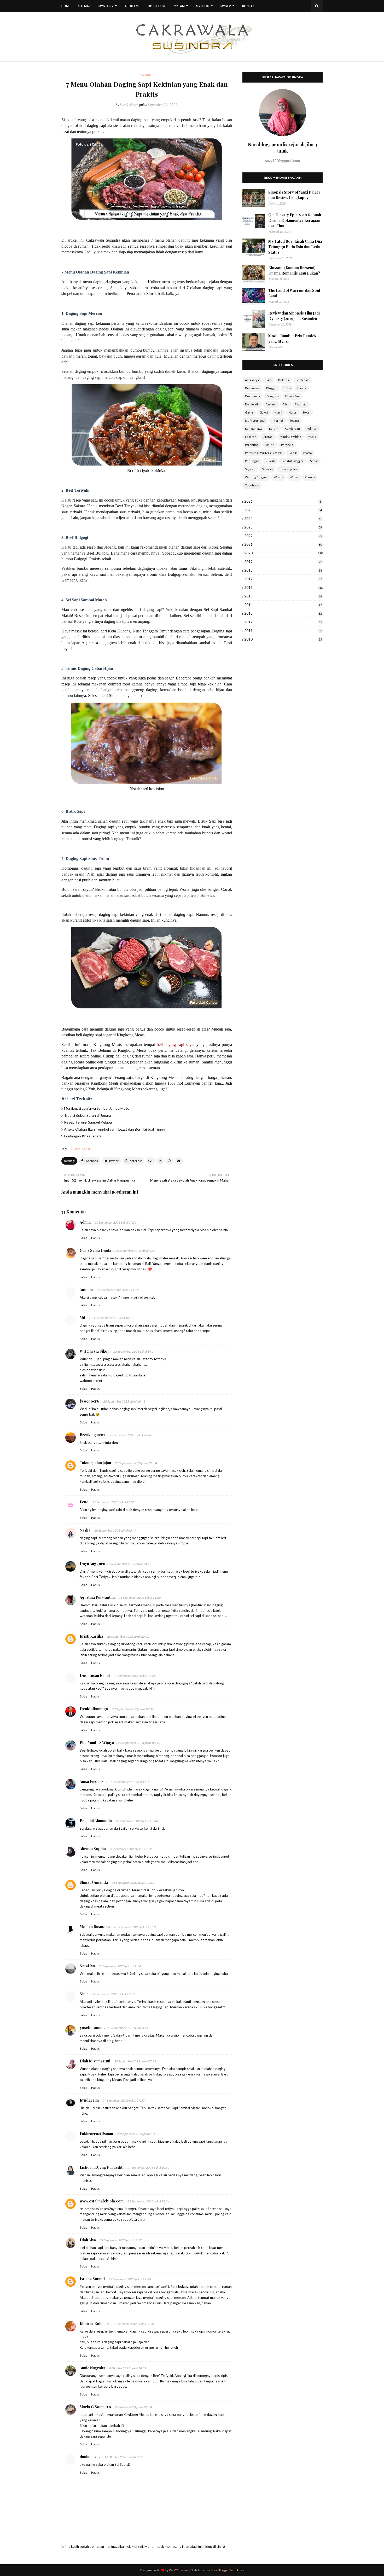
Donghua (273, 396)
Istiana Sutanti (92, 2279)
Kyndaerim (89, 2100)
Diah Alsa (88, 2240)
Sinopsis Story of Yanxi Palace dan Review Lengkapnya (295, 195)
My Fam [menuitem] (179, 6)
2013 (283, 613)
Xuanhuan (252, 485)
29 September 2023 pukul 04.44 (127, 2028)
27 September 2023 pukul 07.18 (133, 1709)
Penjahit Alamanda (96, 1821)
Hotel (307, 412)
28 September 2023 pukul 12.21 (133, 1883)
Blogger (272, 388)
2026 (283, 501)
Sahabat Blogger (293, 461)
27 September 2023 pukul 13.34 (137, 1821)
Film (286, 404)
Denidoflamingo (94, 1709)
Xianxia (310, 477)
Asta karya (252, 380)
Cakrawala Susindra (103, 240)
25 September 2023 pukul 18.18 (112, 1318)
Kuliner (75, 1149)
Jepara (294, 420)
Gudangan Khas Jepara (83, 1136)
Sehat (86, 1149)
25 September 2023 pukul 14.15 (118, 1290)
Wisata (278, 477)
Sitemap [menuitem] (84, 6)
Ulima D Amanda (94, 1882)
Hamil (278, 412)
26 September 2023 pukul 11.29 (140, 1598)
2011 (283, 631)
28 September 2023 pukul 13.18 (135, 1927)
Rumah (270, 461)
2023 (283, 527)
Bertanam (302, 380)
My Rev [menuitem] (226, 6)
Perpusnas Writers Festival (264, 453)
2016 (283, 588)
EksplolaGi (252, 404)
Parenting (252, 445)
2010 (283, 639)
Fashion (271, 404)
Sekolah (267, 469)
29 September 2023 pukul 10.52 (149, 2168)
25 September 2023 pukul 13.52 (136, 1251)
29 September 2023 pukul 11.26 (149, 2201)
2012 (283, 622)
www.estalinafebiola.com (102, 2201)
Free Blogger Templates (227, 2570)
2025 (283, 510)
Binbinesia (252, 388)
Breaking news (93, 1435)
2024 (283, 519)
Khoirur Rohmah (94, 2324)
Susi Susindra (129, 105)
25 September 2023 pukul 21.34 (136, 1463)
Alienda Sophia (93, 1849)
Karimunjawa (254, 429)
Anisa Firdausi (92, 1781)
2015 (283, 596)
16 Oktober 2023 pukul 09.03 (124, 2457)
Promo (307, 453)
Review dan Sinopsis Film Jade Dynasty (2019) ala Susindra (295, 316)
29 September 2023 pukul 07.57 (124, 2100)
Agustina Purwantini (97, 1597)
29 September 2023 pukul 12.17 (121, 2240)
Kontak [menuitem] (248, 6)
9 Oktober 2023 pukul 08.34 (133, 2407)
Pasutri (270, 445)
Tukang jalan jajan (95, 1463)
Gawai (264, 412)
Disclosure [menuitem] (157, 6)
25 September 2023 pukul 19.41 (124, 1401)
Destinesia (252, 396)
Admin (85, 1222)
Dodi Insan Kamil (95, 1675)
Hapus (95, 1238)
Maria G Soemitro (95, 2407)
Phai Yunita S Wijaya (97, 1743)
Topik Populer (288, 469)
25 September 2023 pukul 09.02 (116, 1222)
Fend (84, 1502)
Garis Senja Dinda (95, 1250)
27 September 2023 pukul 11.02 (129, 1782)
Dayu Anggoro (92, 1564)
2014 (283, 605)
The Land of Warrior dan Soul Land (294, 293)
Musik (312, 437)
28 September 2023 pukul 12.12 (131, 1849)
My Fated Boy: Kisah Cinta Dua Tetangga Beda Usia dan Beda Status (295, 247)
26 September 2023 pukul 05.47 (115, 1530)
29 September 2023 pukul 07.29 (135, 2061)
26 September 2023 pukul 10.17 (130, 1564)
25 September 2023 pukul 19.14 (134, 1351)
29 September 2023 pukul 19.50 (130, 2279)
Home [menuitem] (66, 6)
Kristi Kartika (91, 1636)
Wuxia (294, 477)
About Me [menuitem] (132, 6)
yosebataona (91, 2028)
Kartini (274, 429)
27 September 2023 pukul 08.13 (139, 1743)
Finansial (301, 404)
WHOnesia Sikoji (95, 1351)
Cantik (302, 388)
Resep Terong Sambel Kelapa (88, 1122)
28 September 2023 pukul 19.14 (120, 1966)
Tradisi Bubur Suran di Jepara (88, 1115)
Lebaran (251, 437)
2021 (283, 544)
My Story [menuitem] (106, 6)
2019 (283, 562)
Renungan (252, 461)
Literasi (268, 437)
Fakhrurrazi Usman (96, 2134)
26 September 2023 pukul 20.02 (128, 1636)
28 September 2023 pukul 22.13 (114, 1994)
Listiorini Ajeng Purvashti (102, 2167)
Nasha (85, 1530)
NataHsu (87, 1966)
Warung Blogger (256, 477)
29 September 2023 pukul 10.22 (138, 2134)
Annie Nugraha (92, 2368)
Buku (287, 388)
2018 (283, 570)
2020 (283, 553)
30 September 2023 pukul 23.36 (134, 2324)
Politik (293, 453)
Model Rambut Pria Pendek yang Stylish (292, 339)
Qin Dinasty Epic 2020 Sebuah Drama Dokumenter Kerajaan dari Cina (295, 220)
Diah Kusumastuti (95, 2061)
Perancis (287, 445)
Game (249, 412)
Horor (293, 412)
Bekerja (284, 380)
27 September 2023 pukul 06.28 (135, 1676)
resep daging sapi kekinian (111, 914)
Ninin (84, 1994)
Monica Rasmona (95, 1927)
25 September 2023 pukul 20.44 (130, 1435)
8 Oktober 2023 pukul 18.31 (128, 2368)
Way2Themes (179, 2570)
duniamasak (90, 2457)
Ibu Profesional (255, 420)
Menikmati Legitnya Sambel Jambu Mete (97, 1108)
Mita (84, 1318)
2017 (283, 579)
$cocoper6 (89, 1401)
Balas (83, 1238)
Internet (277, 420)
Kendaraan (292, 429)
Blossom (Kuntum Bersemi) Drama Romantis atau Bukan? (294, 270)
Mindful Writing (290, 437)
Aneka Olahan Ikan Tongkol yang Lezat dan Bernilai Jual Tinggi (115, 1129)
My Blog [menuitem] (203, 6)
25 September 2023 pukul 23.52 (114, 1502)
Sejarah (250, 469)
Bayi (269, 380)
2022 (283, 536)
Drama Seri (293, 396)
